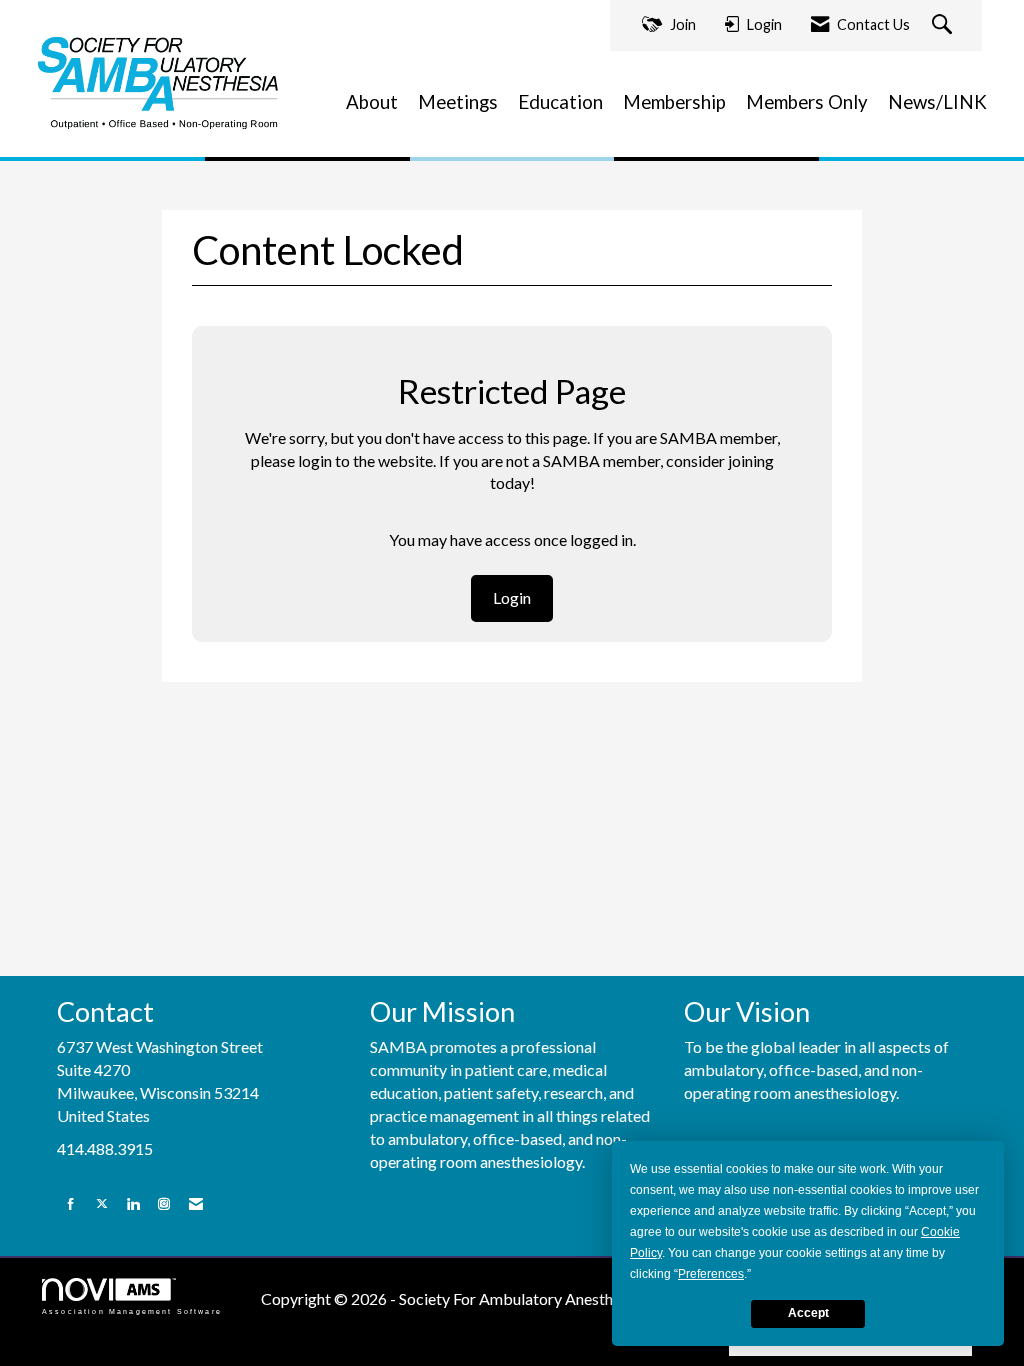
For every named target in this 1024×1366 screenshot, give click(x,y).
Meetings (458, 102)
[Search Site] (944, 25)
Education (560, 102)
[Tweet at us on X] (102, 1203)
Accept (808, 1313)
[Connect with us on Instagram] (164, 1203)
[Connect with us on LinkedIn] (133, 1203)
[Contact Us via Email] (196, 1203)
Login (512, 597)
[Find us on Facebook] (71, 1203)
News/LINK (937, 102)
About (372, 102)
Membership (674, 102)
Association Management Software (132, 1311)
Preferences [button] (711, 1274)
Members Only (807, 102)
